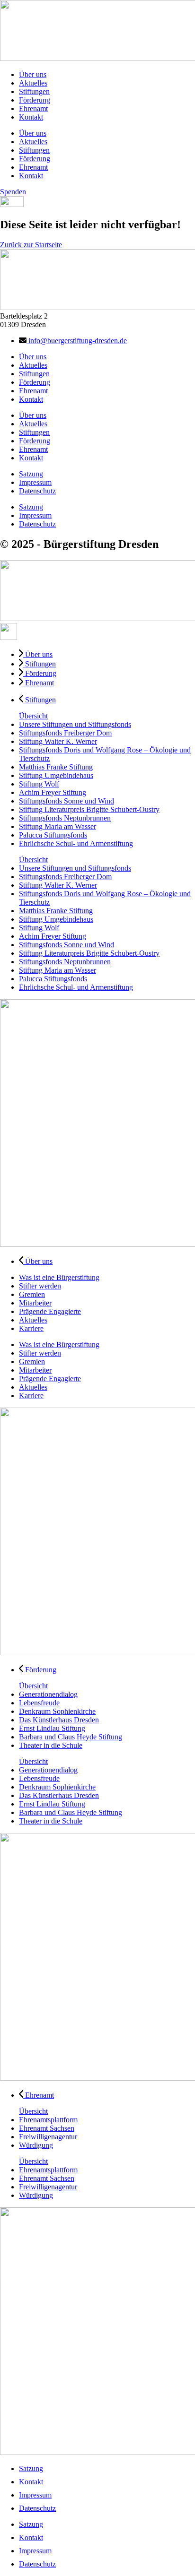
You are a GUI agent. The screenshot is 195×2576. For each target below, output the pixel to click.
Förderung (35, 100)
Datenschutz (37, 491)
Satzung (31, 474)
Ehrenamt (33, 108)
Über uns (33, 74)
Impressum (35, 482)
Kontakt (31, 117)
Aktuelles (33, 83)
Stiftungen (34, 91)
